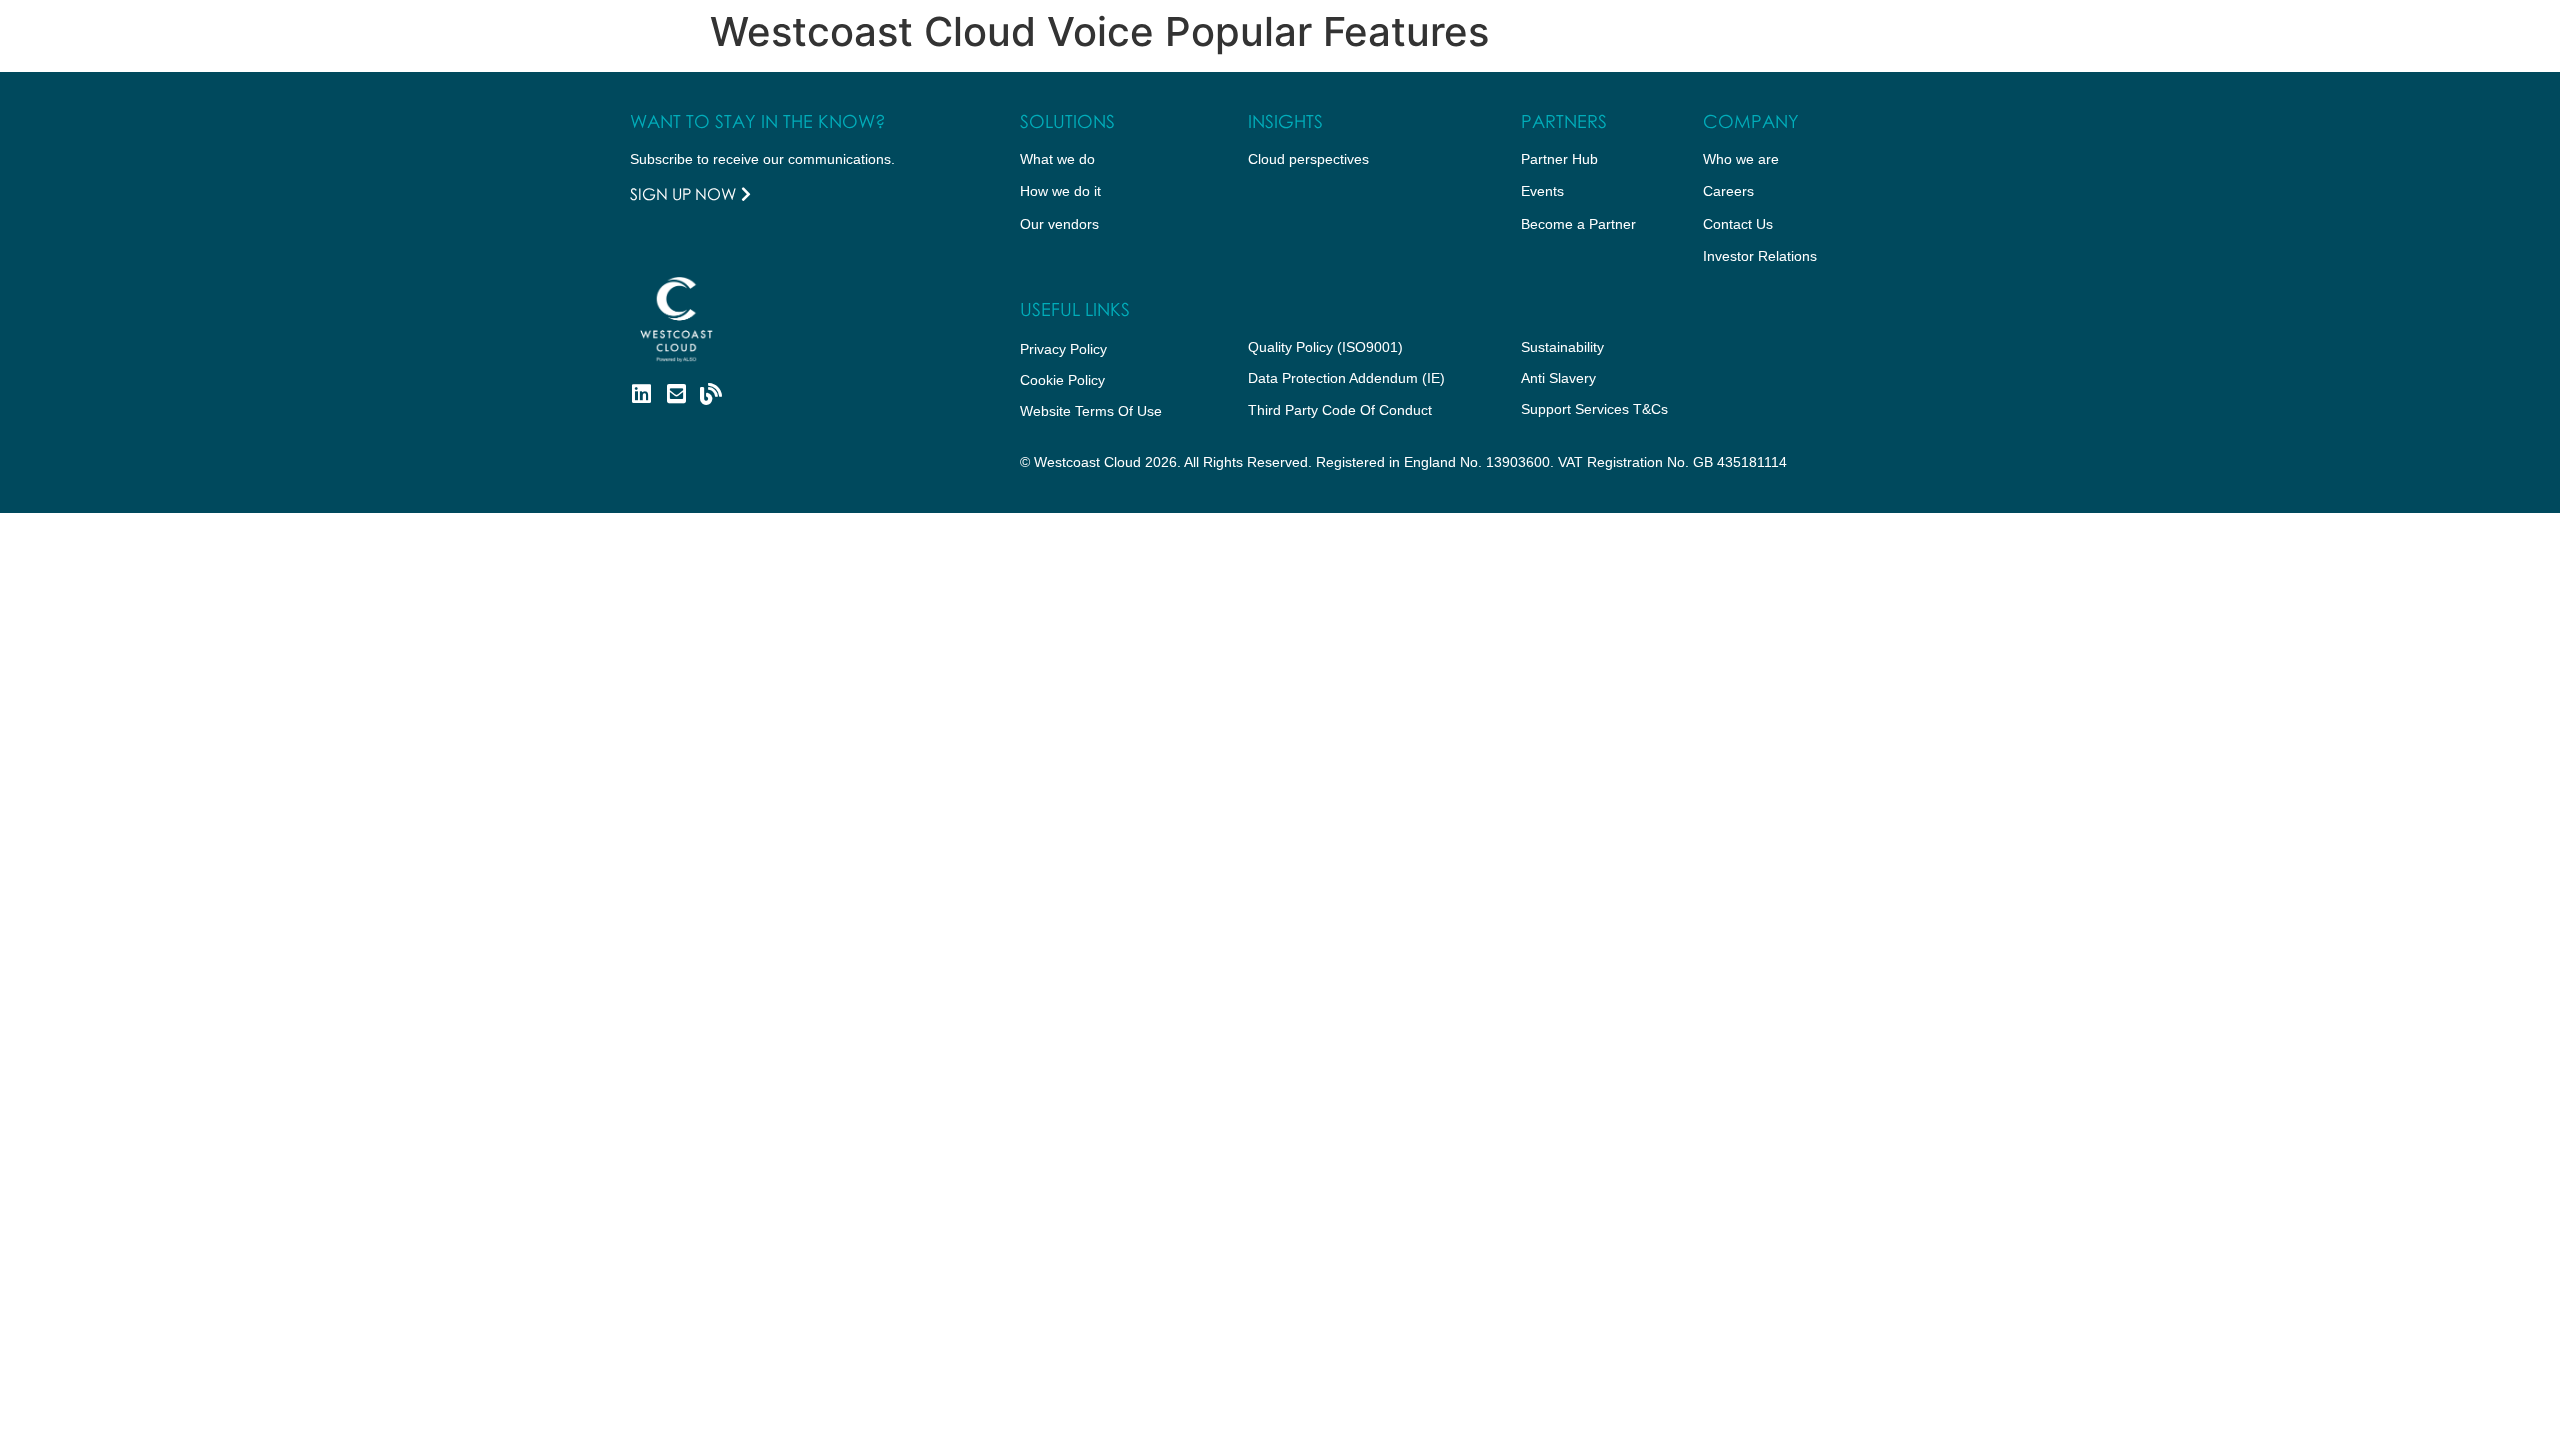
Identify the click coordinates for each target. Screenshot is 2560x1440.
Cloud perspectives (1308, 159)
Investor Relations (1760, 256)
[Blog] (711, 394)
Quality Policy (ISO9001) (1325, 347)
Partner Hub (1559, 159)
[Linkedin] (641, 394)
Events (1542, 191)
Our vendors (1059, 224)
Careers (1728, 191)
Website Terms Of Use (1091, 411)
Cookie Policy (1062, 380)
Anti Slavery (1558, 378)
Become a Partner (1578, 224)
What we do (1057, 159)
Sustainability (1562, 347)
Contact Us (1738, 224)
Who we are (1741, 159)
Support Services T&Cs (1594, 409)
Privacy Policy (1063, 349)
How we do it (1060, 191)
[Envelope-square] (676, 394)
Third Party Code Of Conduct (1340, 410)
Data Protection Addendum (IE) (1346, 378)
